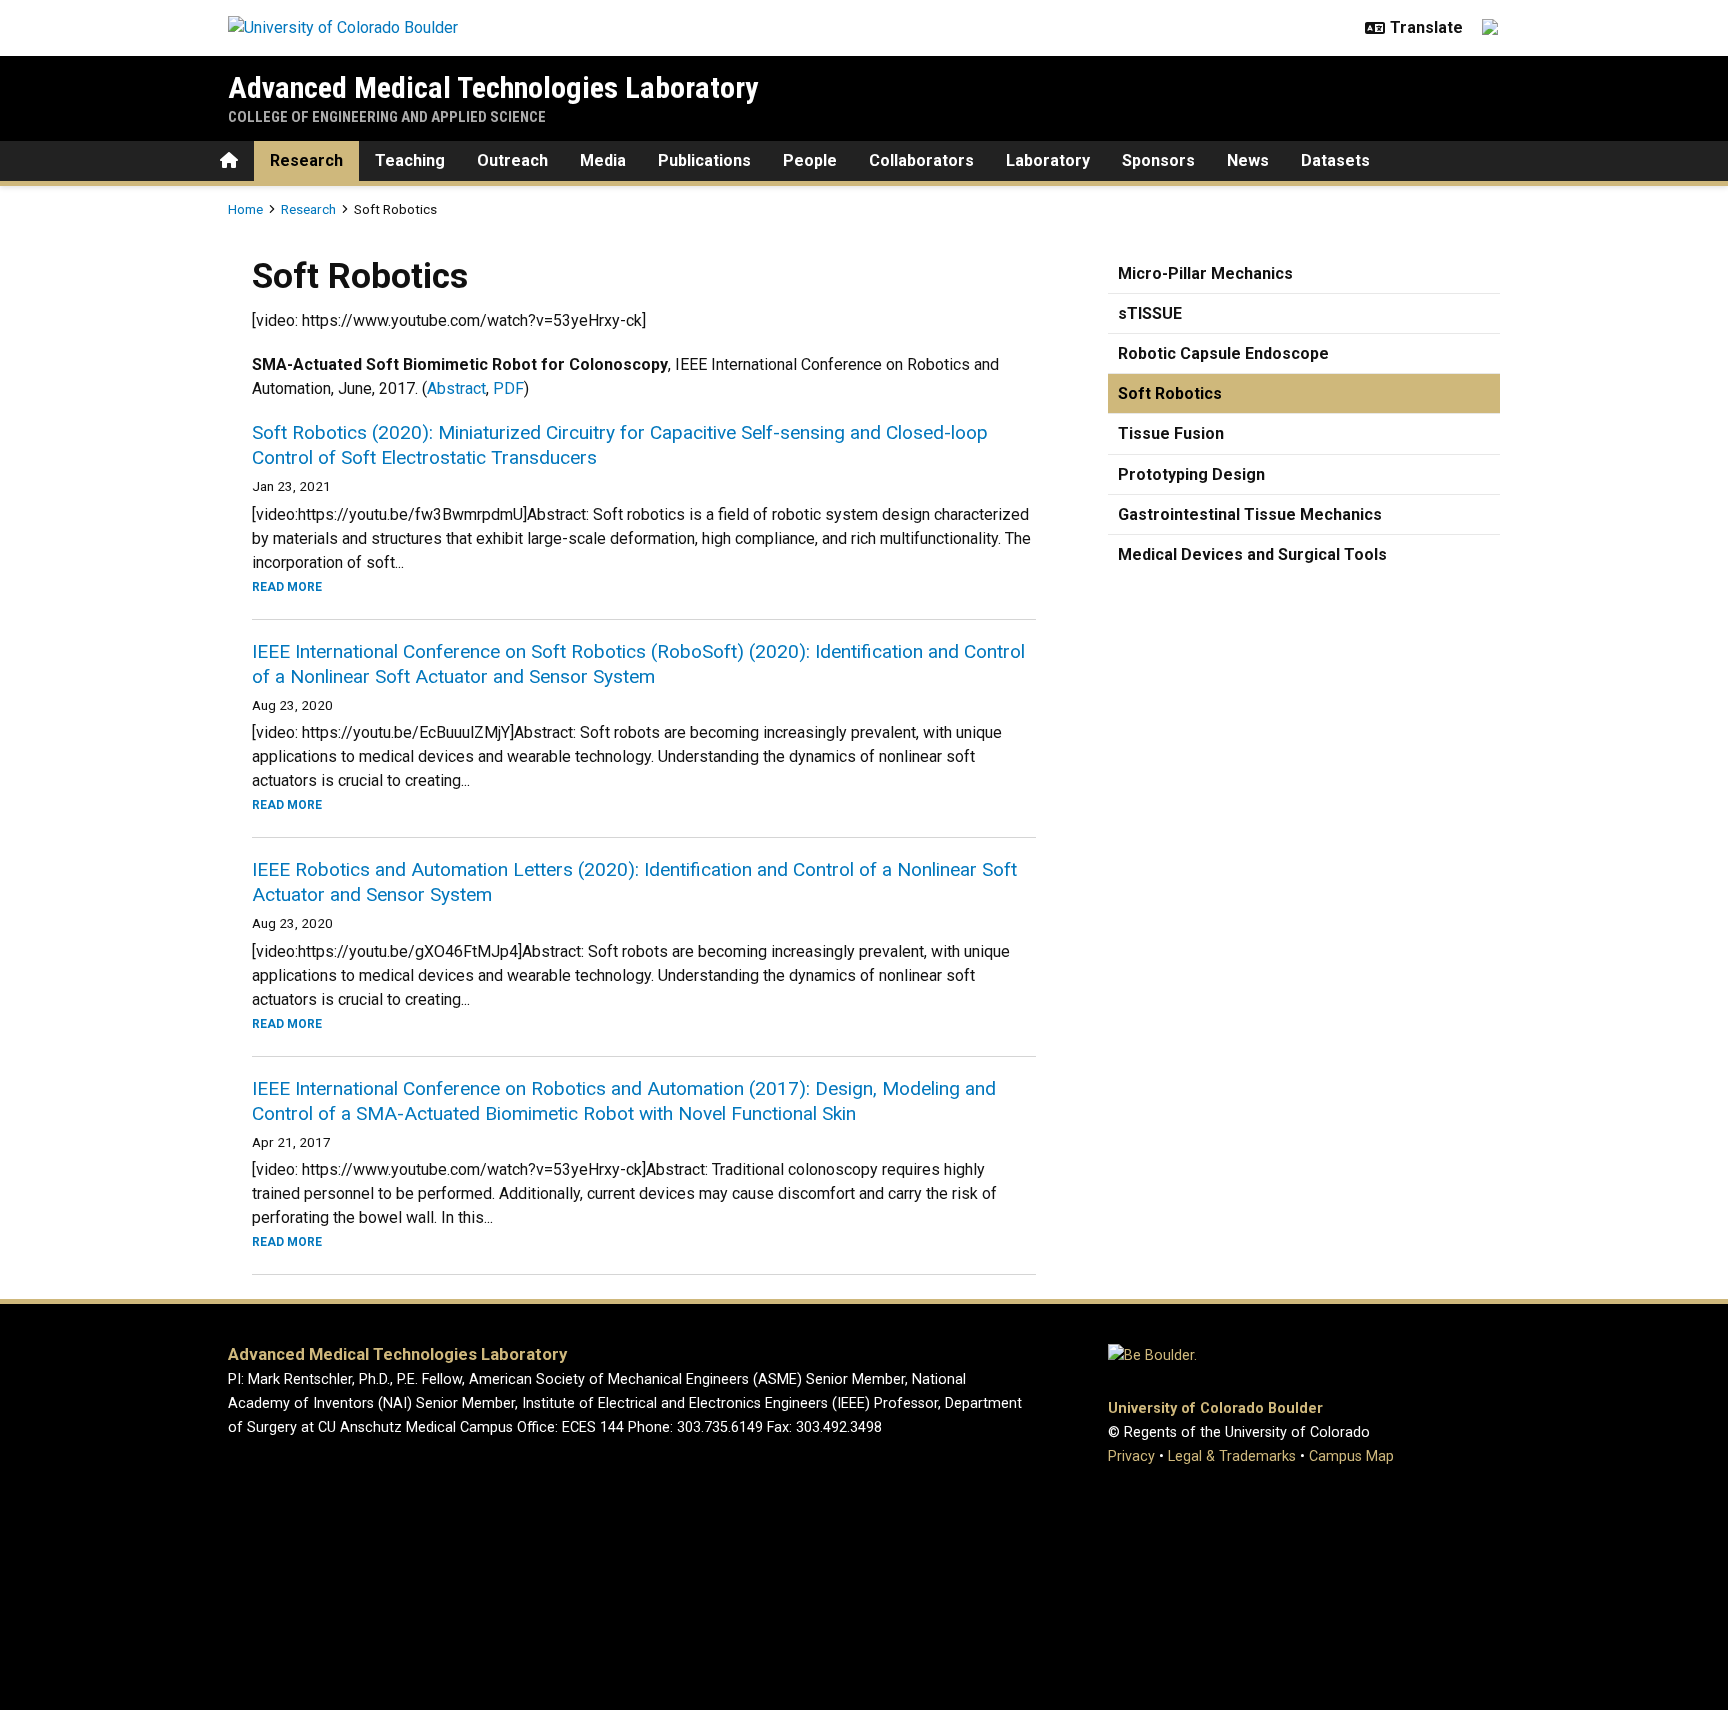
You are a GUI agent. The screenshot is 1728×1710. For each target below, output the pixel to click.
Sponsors (1158, 160)
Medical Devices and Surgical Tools (1252, 554)
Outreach (512, 160)
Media (603, 160)
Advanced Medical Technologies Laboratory (493, 87)
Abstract (456, 388)
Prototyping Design (1191, 474)
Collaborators (921, 160)
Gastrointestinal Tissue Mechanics (1250, 514)
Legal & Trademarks (1232, 1456)
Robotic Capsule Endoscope (1223, 353)
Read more (287, 587)
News (1248, 160)
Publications (704, 160)
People (810, 160)
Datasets (1335, 160)
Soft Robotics (1170, 393)
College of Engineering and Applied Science (387, 117)
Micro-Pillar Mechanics (1205, 273)
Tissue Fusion (1171, 433)
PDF (508, 388)
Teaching (410, 160)
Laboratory (1048, 160)
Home (245, 209)
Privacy (1131, 1456)
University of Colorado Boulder (1215, 1408)
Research (306, 160)
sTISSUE (1150, 313)
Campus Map (1351, 1456)
